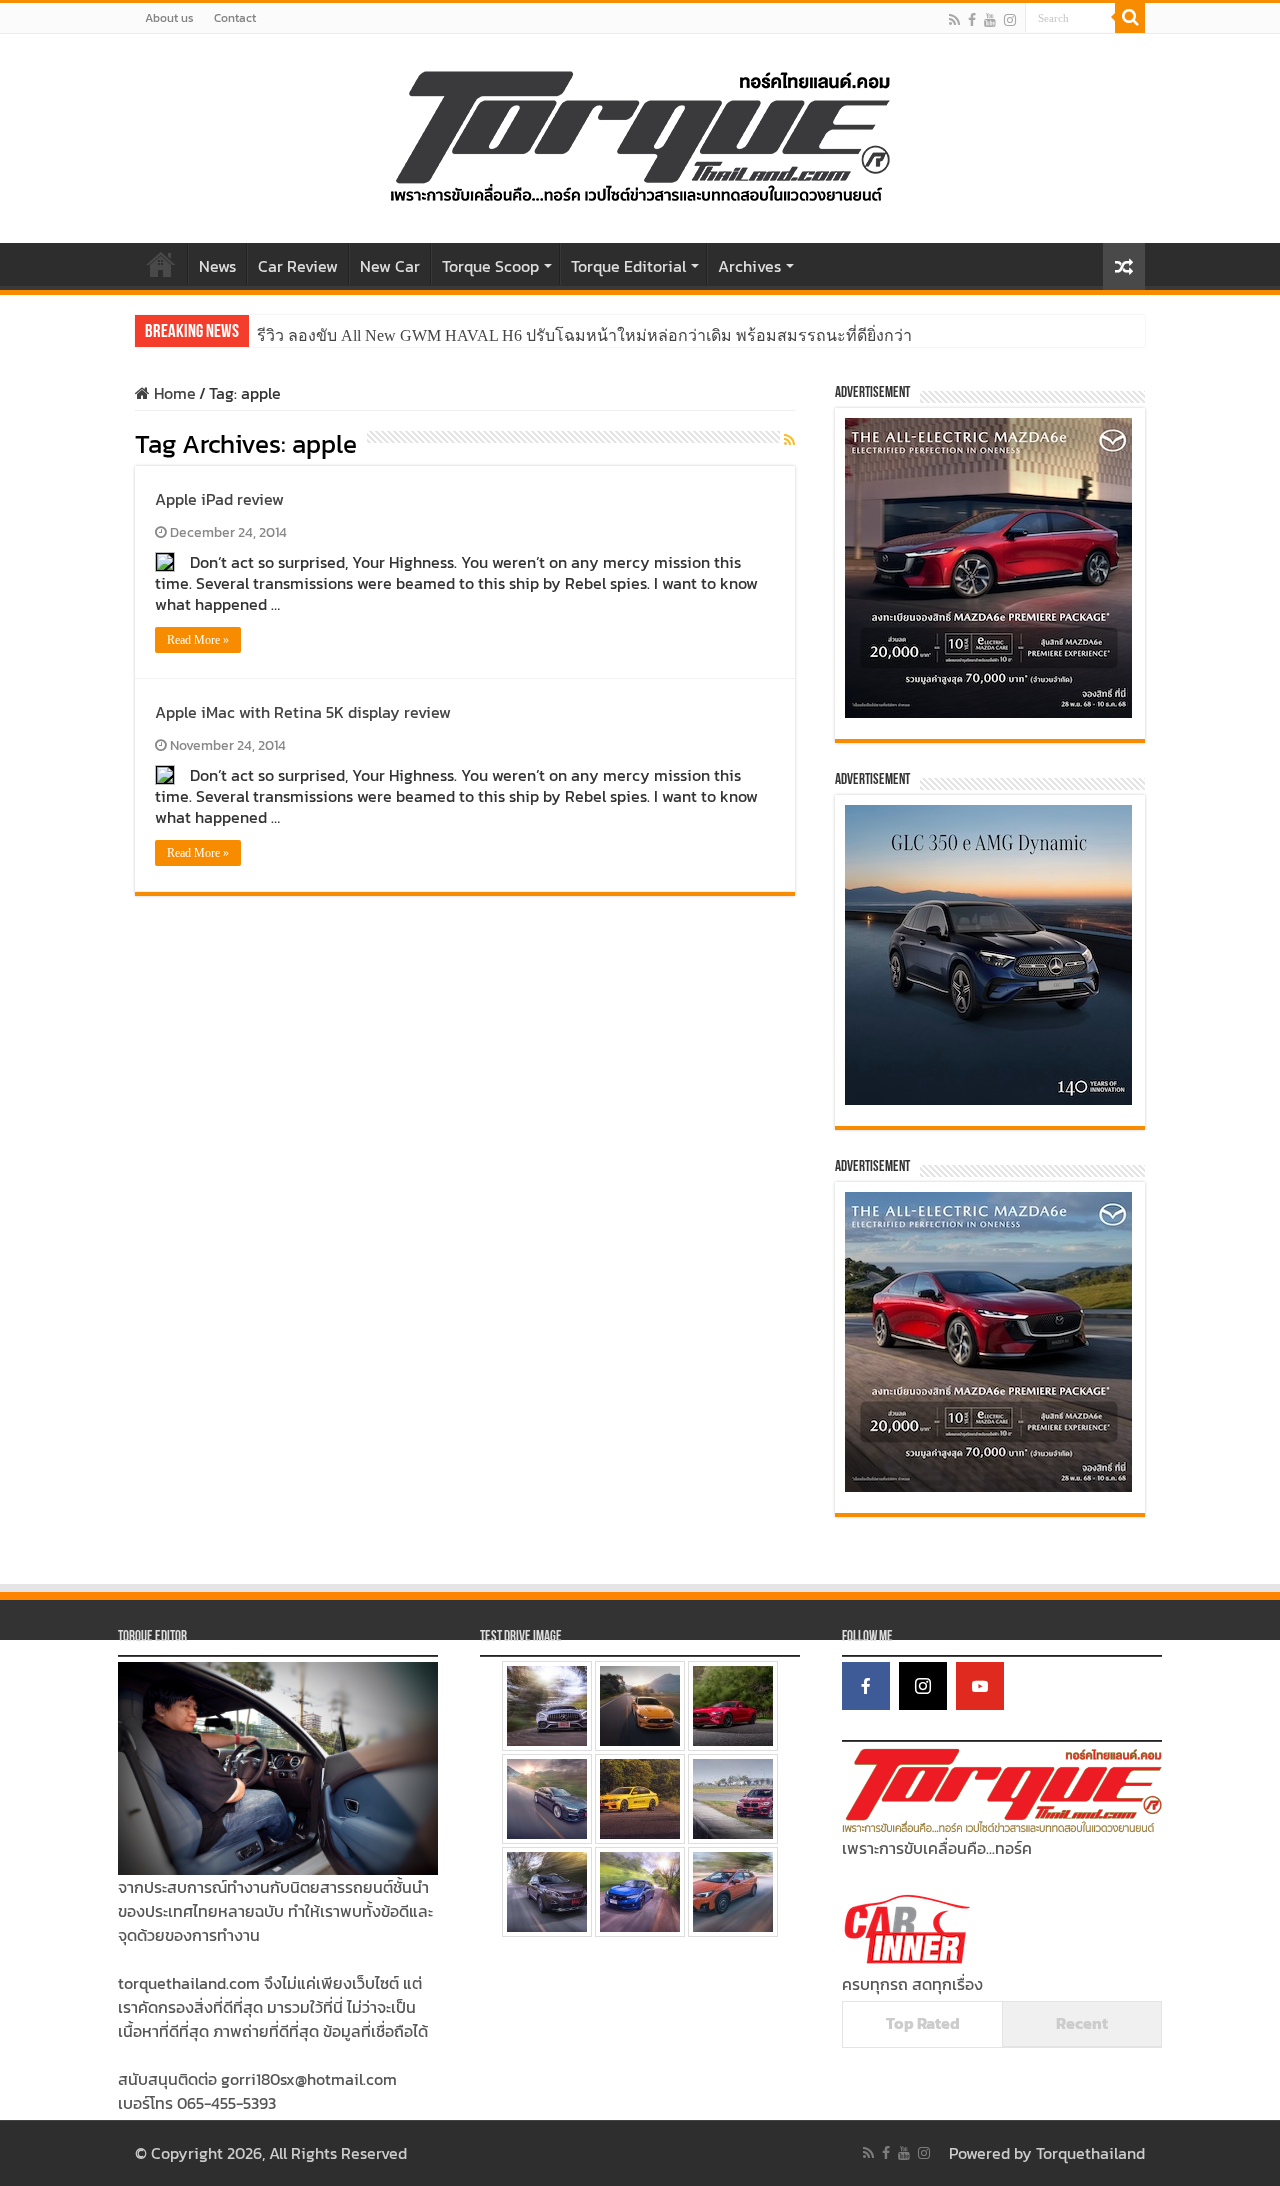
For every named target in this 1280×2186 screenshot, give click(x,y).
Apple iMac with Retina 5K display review (303, 712)
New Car (390, 266)
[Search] (1130, 18)
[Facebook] (972, 19)
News (217, 266)
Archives (749, 266)
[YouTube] (980, 1686)
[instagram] (1010, 19)
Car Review (298, 266)
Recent (1082, 2023)
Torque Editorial (628, 266)
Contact (235, 18)
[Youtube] (990, 19)
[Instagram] (923, 1686)
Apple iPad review (219, 499)
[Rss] (954, 19)
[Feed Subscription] (789, 440)
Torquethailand (1090, 2153)
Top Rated (923, 2023)
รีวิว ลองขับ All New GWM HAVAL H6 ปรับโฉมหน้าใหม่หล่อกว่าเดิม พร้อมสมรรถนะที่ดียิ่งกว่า (584, 335)
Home (161, 264)
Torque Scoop (490, 266)
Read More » (198, 640)
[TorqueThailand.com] (640, 134)
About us (169, 18)
